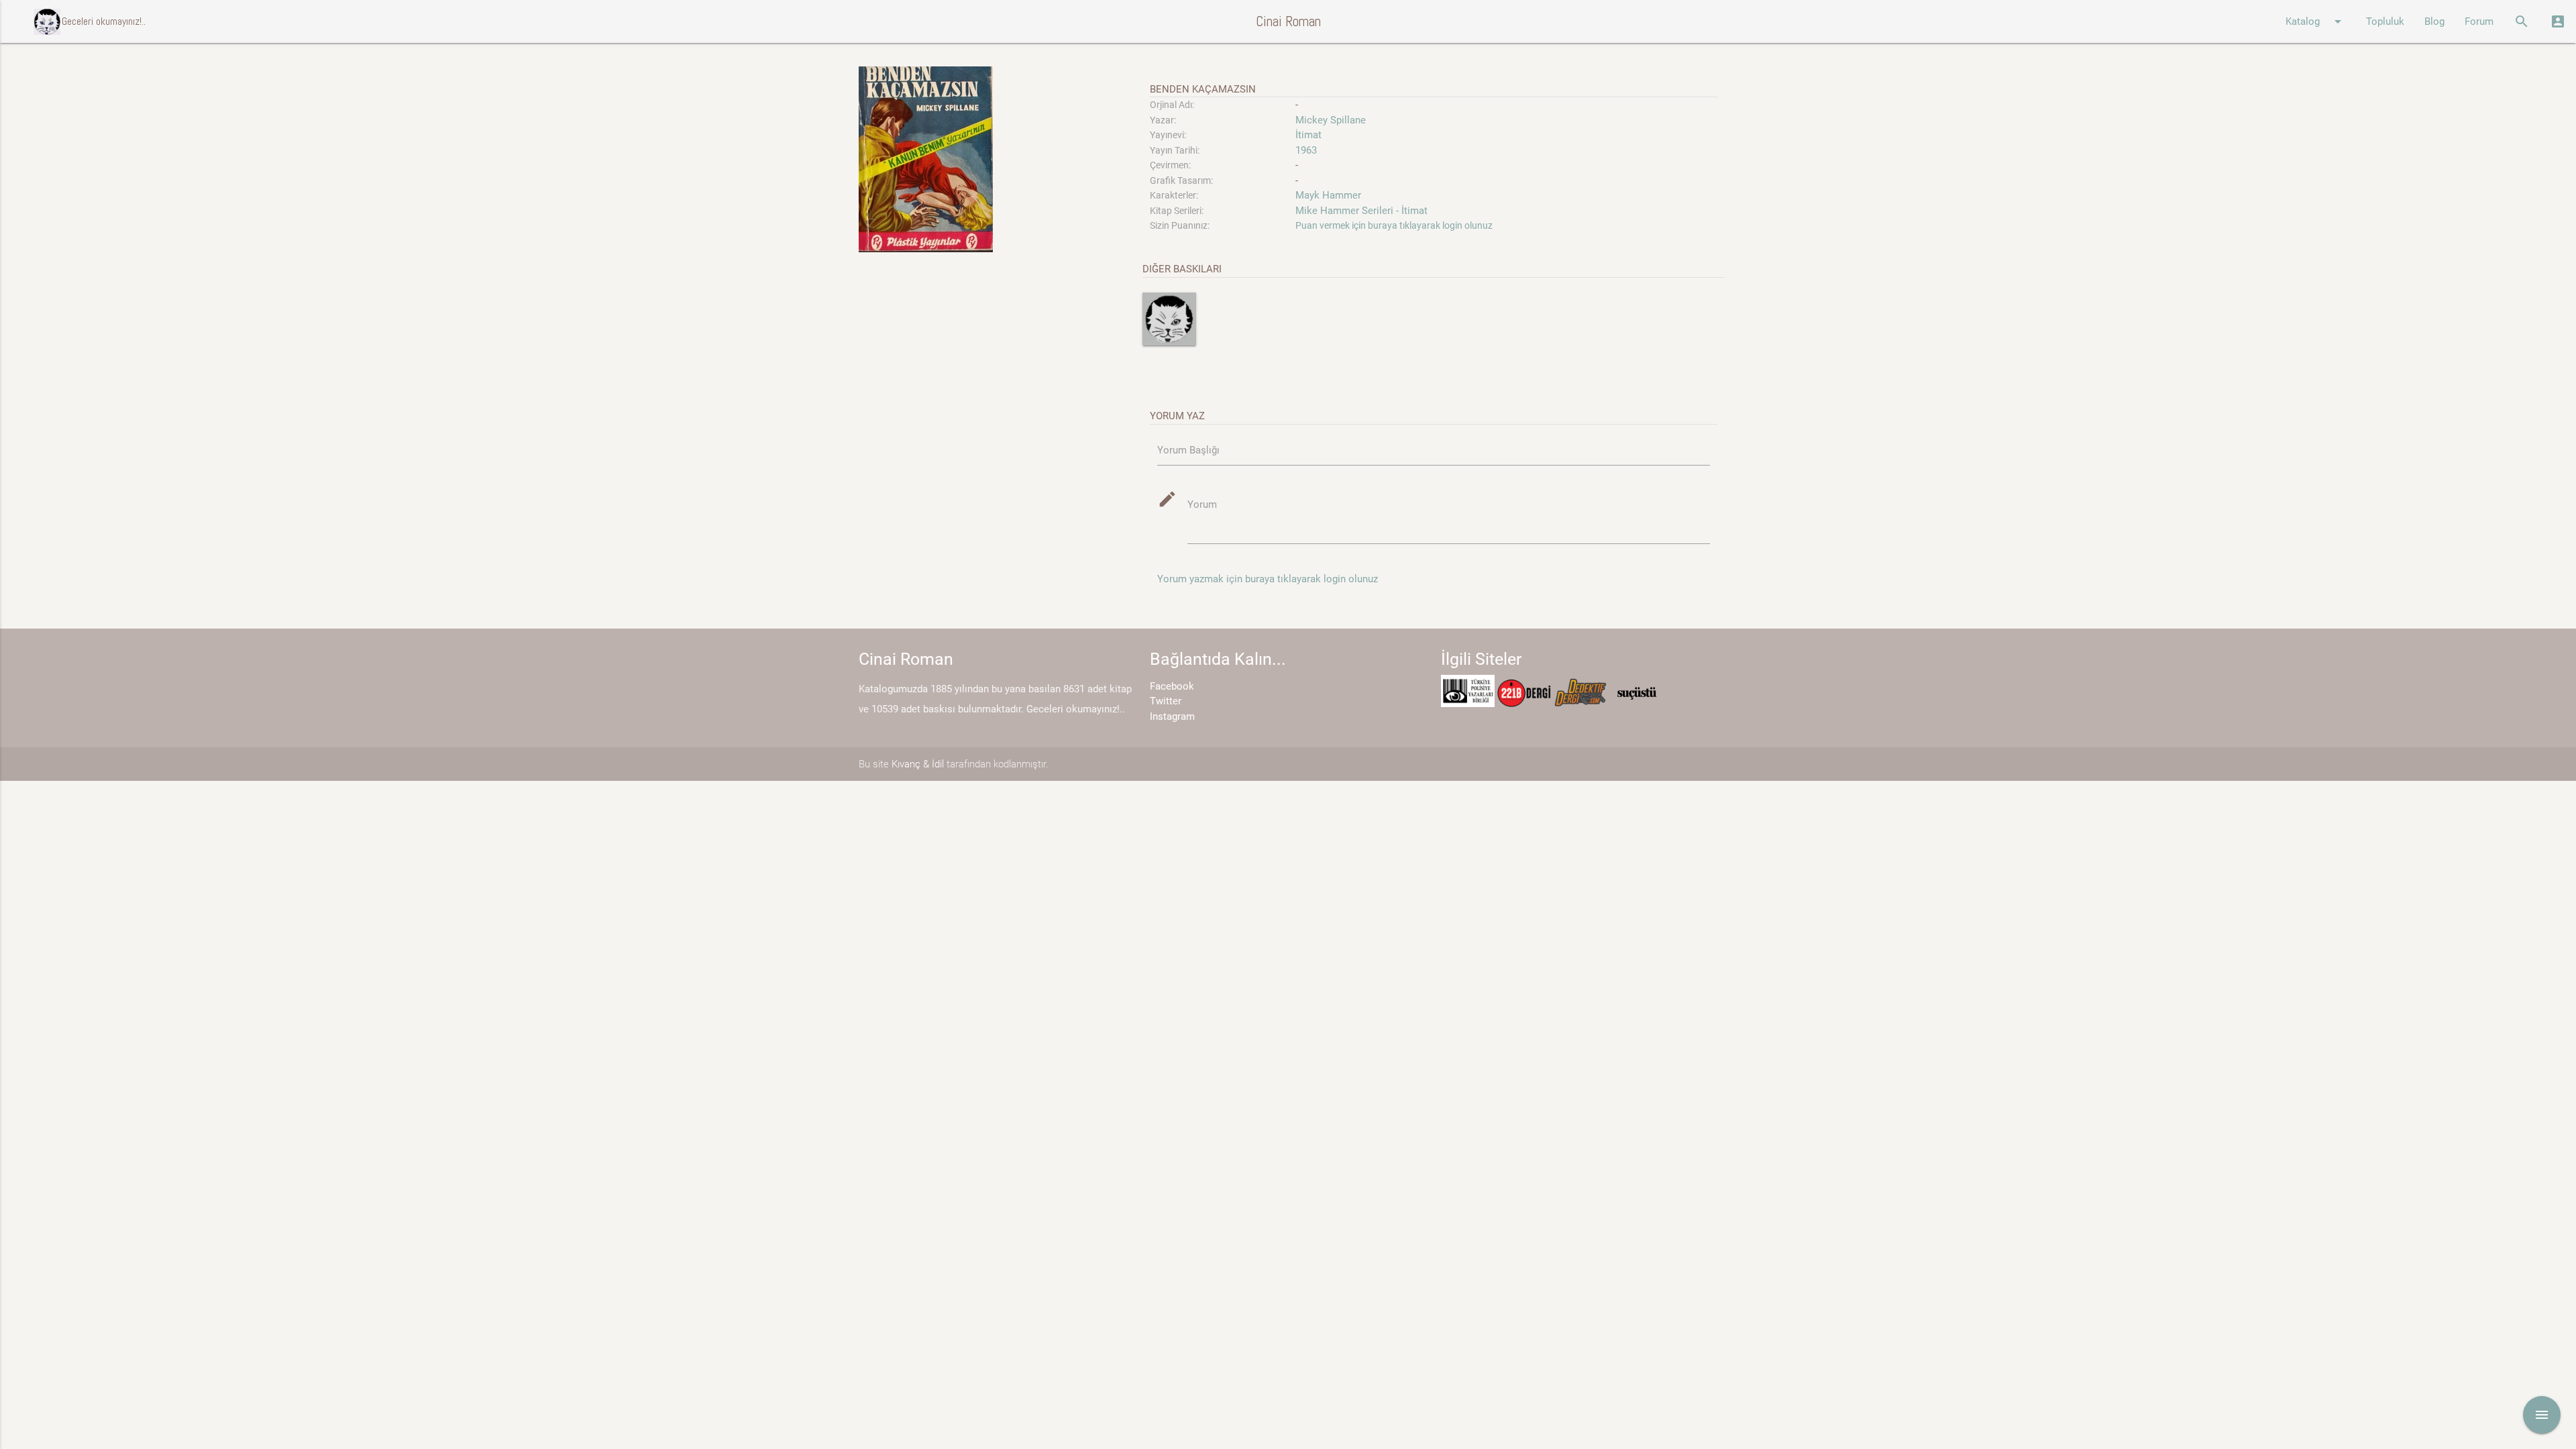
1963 (1306, 150)
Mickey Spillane (1331, 120)
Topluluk (2385, 21)
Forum (2479, 21)
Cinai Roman (1288, 21)
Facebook (1172, 686)
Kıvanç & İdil (918, 764)
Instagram (1172, 716)
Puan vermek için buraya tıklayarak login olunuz (1394, 225)
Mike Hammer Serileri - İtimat (1361, 211)
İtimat (1308, 135)
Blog (2434, 21)
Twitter (1166, 701)
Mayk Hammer (1328, 195)
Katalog (2316, 21)
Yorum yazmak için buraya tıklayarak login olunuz (1268, 579)
